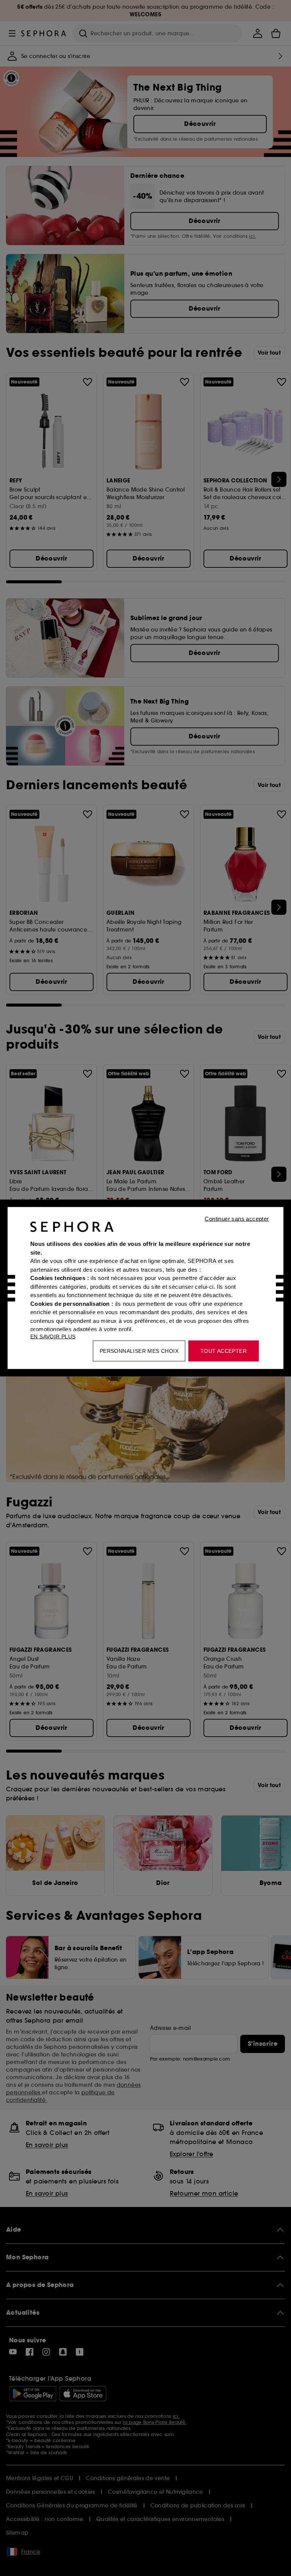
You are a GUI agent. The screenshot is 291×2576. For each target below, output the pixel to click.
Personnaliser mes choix (139, 1351)
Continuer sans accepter (237, 1219)
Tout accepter (224, 1351)
